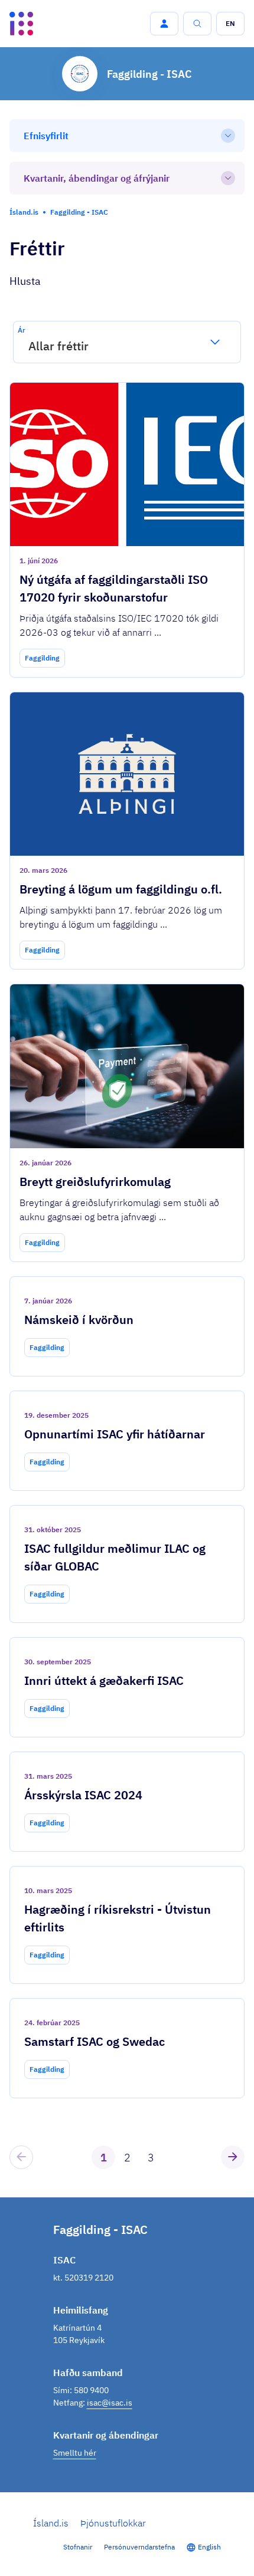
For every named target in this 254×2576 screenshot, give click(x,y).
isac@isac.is (110, 2403)
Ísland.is (51, 2523)
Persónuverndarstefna (139, 2547)
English (209, 2547)
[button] (164, 24)
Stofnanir (78, 2547)
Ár (22, 330)
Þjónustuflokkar (113, 2523)
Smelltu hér (75, 2453)
